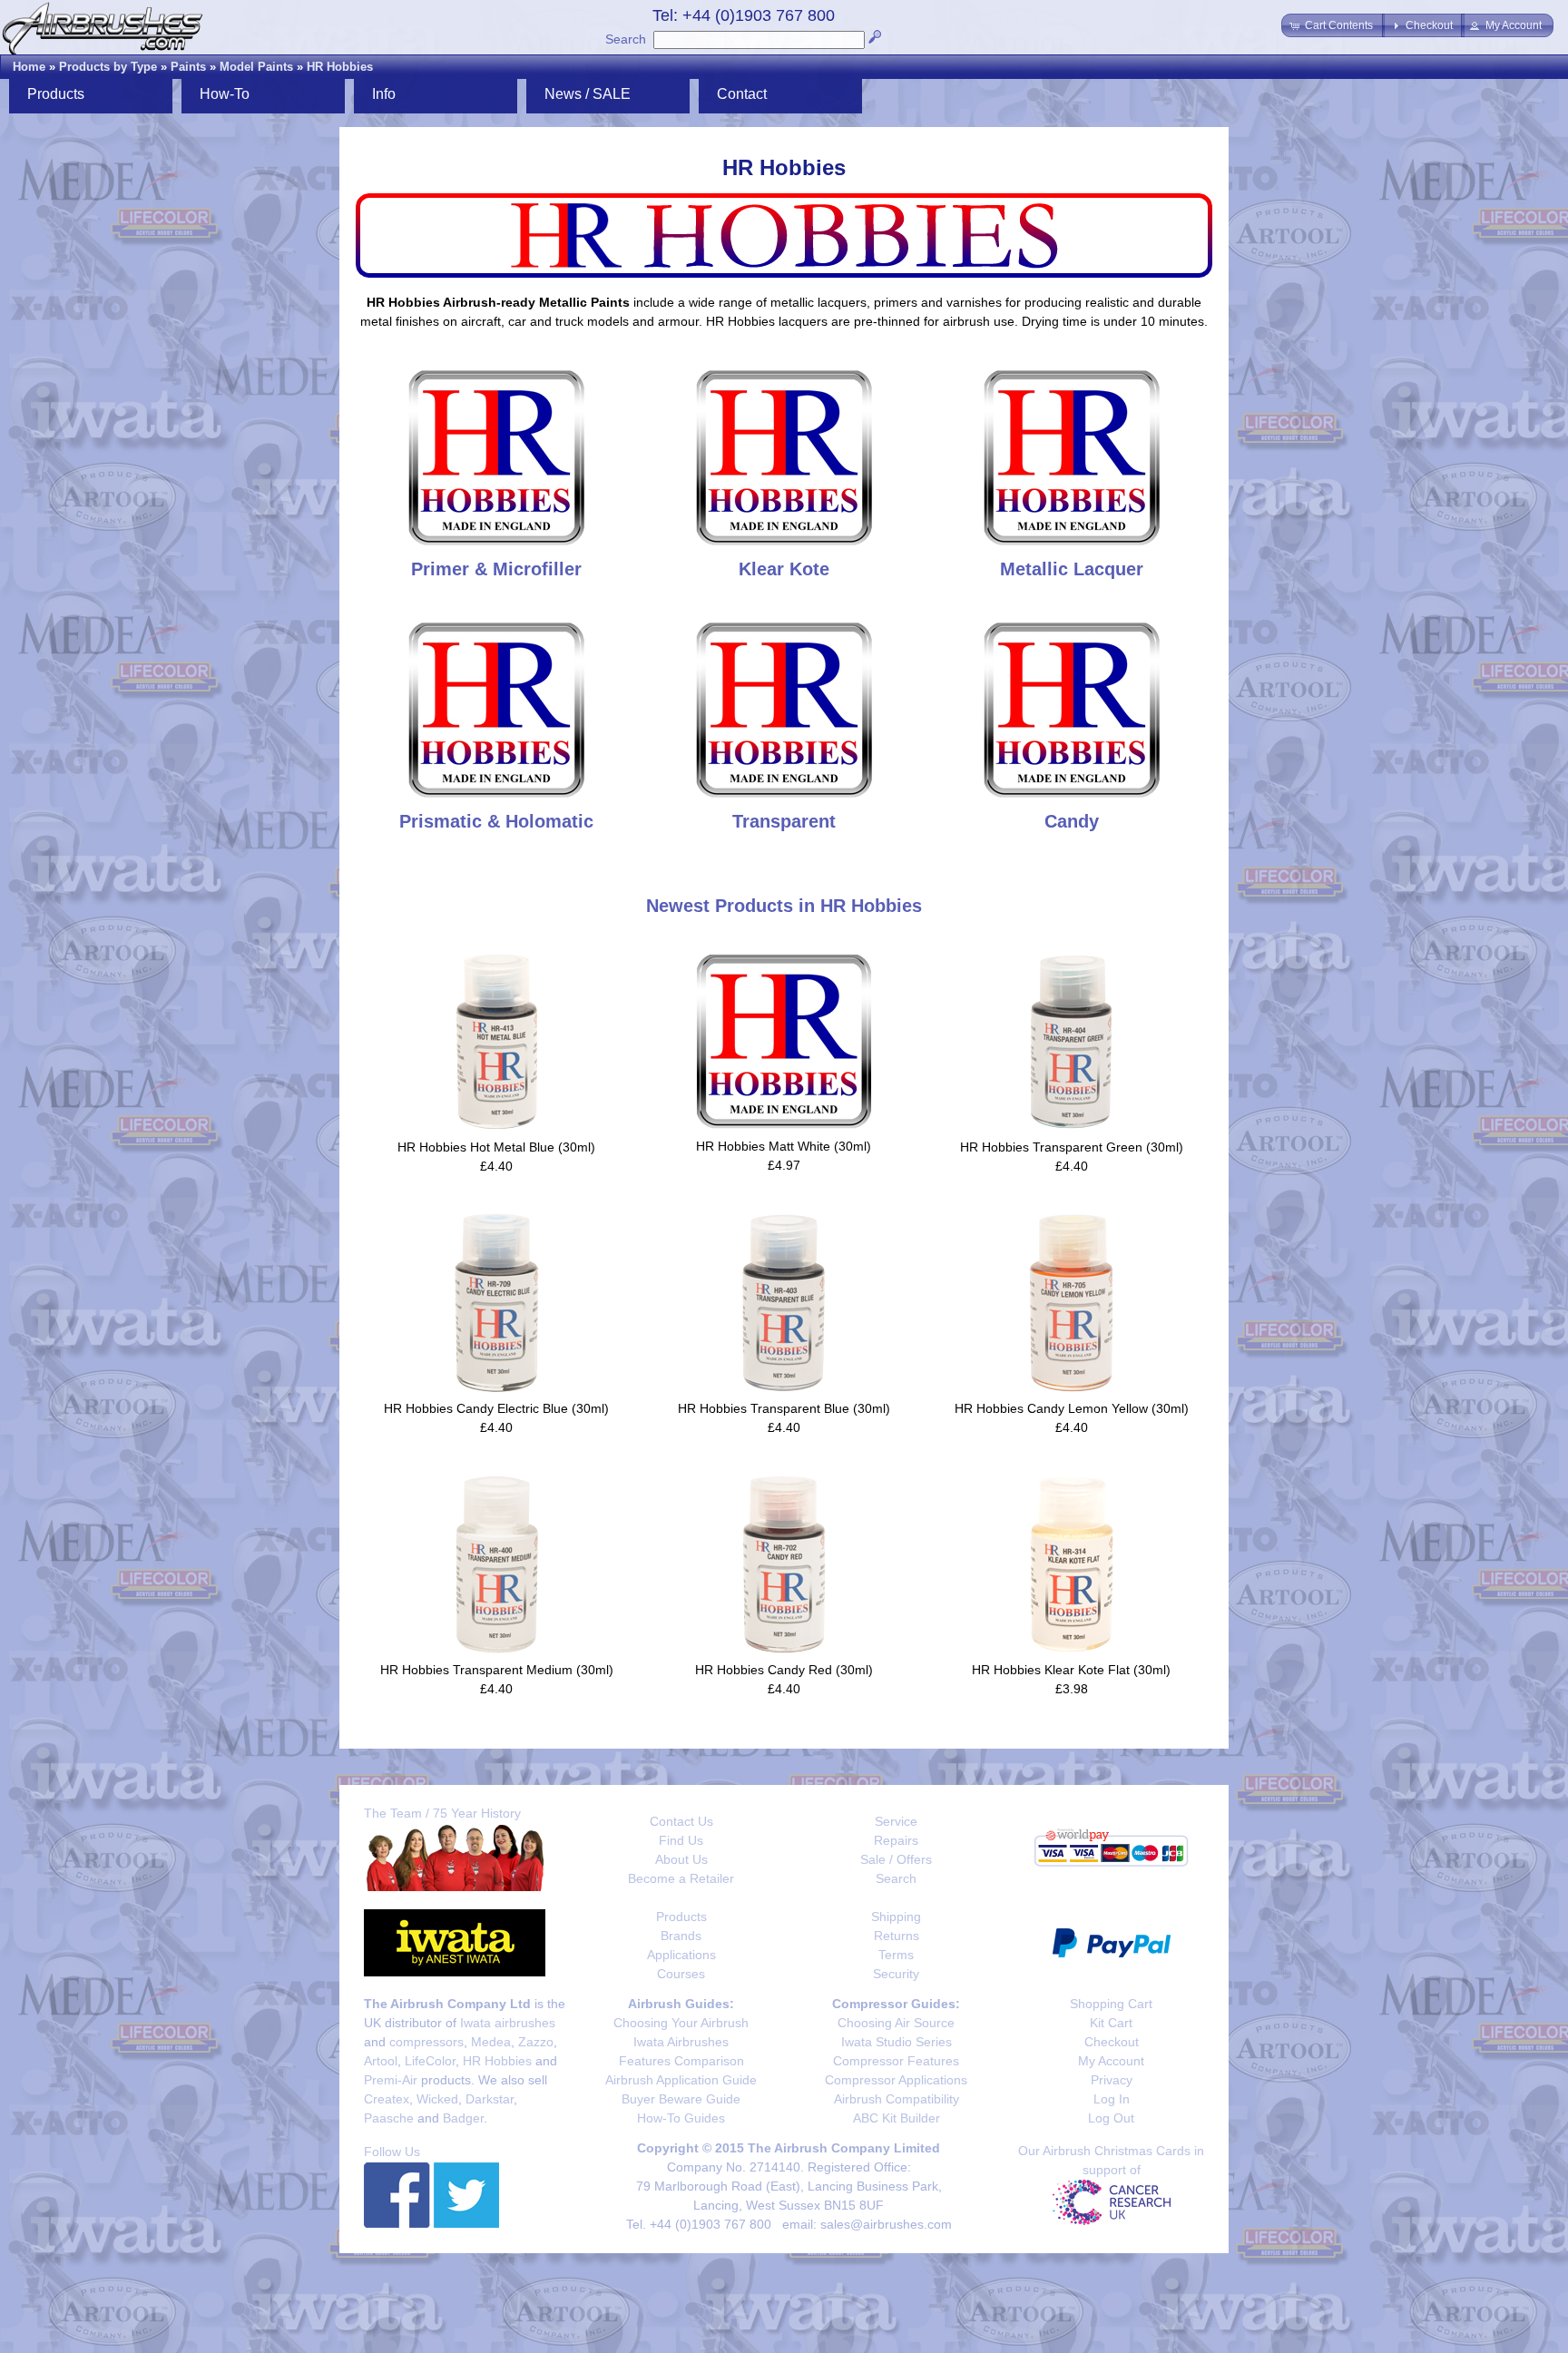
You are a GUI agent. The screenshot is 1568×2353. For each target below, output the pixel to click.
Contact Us (681, 1821)
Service (896, 1821)
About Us (681, 1859)
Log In (1112, 2099)
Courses (681, 1974)
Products (681, 1917)
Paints (188, 67)
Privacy (1112, 2080)
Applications (681, 1955)
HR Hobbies (340, 67)
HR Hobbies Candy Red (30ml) (784, 1670)
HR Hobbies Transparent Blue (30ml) (784, 1408)
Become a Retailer (681, 1878)
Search (626, 39)
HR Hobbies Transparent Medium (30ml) (497, 1670)
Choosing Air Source (896, 2023)
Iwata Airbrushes (681, 2042)
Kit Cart (1111, 2023)
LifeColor (430, 2061)
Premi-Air (391, 2080)
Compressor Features (896, 2061)
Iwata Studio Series (897, 2042)
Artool (381, 2061)
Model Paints (256, 67)
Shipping (896, 1917)
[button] (1333, 25)
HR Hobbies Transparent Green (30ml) (1072, 1147)
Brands (681, 1936)
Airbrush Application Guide (681, 2080)
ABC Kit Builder (897, 2118)
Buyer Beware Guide (681, 2099)
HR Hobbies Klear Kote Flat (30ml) (1071, 1670)
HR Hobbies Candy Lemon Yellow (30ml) (1072, 1408)
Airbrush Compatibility (897, 2099)
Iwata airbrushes (508, 2023)
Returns (897, 1936)
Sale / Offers (896, 1859)
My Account (1111, 2061)
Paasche (389, 2118)
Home (29, 67)
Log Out (1111, 2118)
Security (896, 1974)
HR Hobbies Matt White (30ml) (784, 1146)
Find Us (681, 1840)
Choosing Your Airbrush (681, 2023)
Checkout (1112, 2042)
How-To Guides (681, 2118)
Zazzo (536, 2042)
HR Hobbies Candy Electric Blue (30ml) (496, 1408)
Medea (491, 2042)
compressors (426, 2042)
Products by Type (108, 67)
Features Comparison (681, 2061)
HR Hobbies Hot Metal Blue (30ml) (496, 1147)
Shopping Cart (1111, 2004)
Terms (896, 1955)
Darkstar (490, 2099)
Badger (463, 2118)
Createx (387, 2099)
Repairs (896, 1840)
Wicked (437, 2099)
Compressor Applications (896, 2080)
